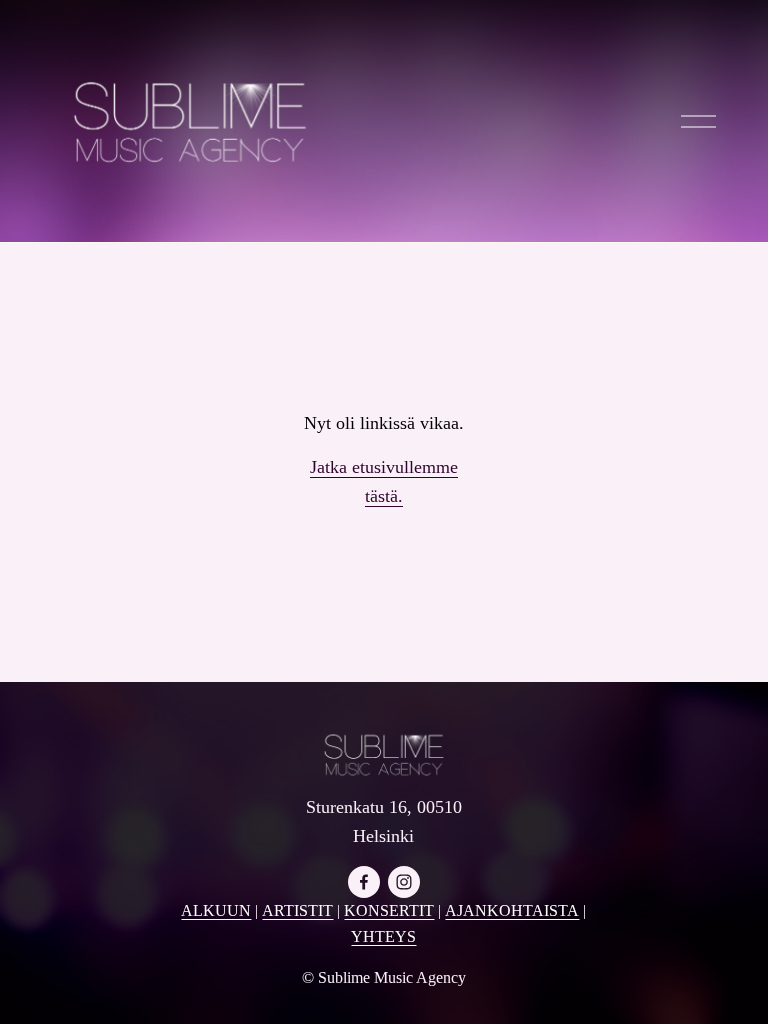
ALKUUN (216, 910)
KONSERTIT (389, 910)
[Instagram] (404, 882)
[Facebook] (364, 882)
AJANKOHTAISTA (512, 910)
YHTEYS (383, 936)
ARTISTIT (297, 910)
